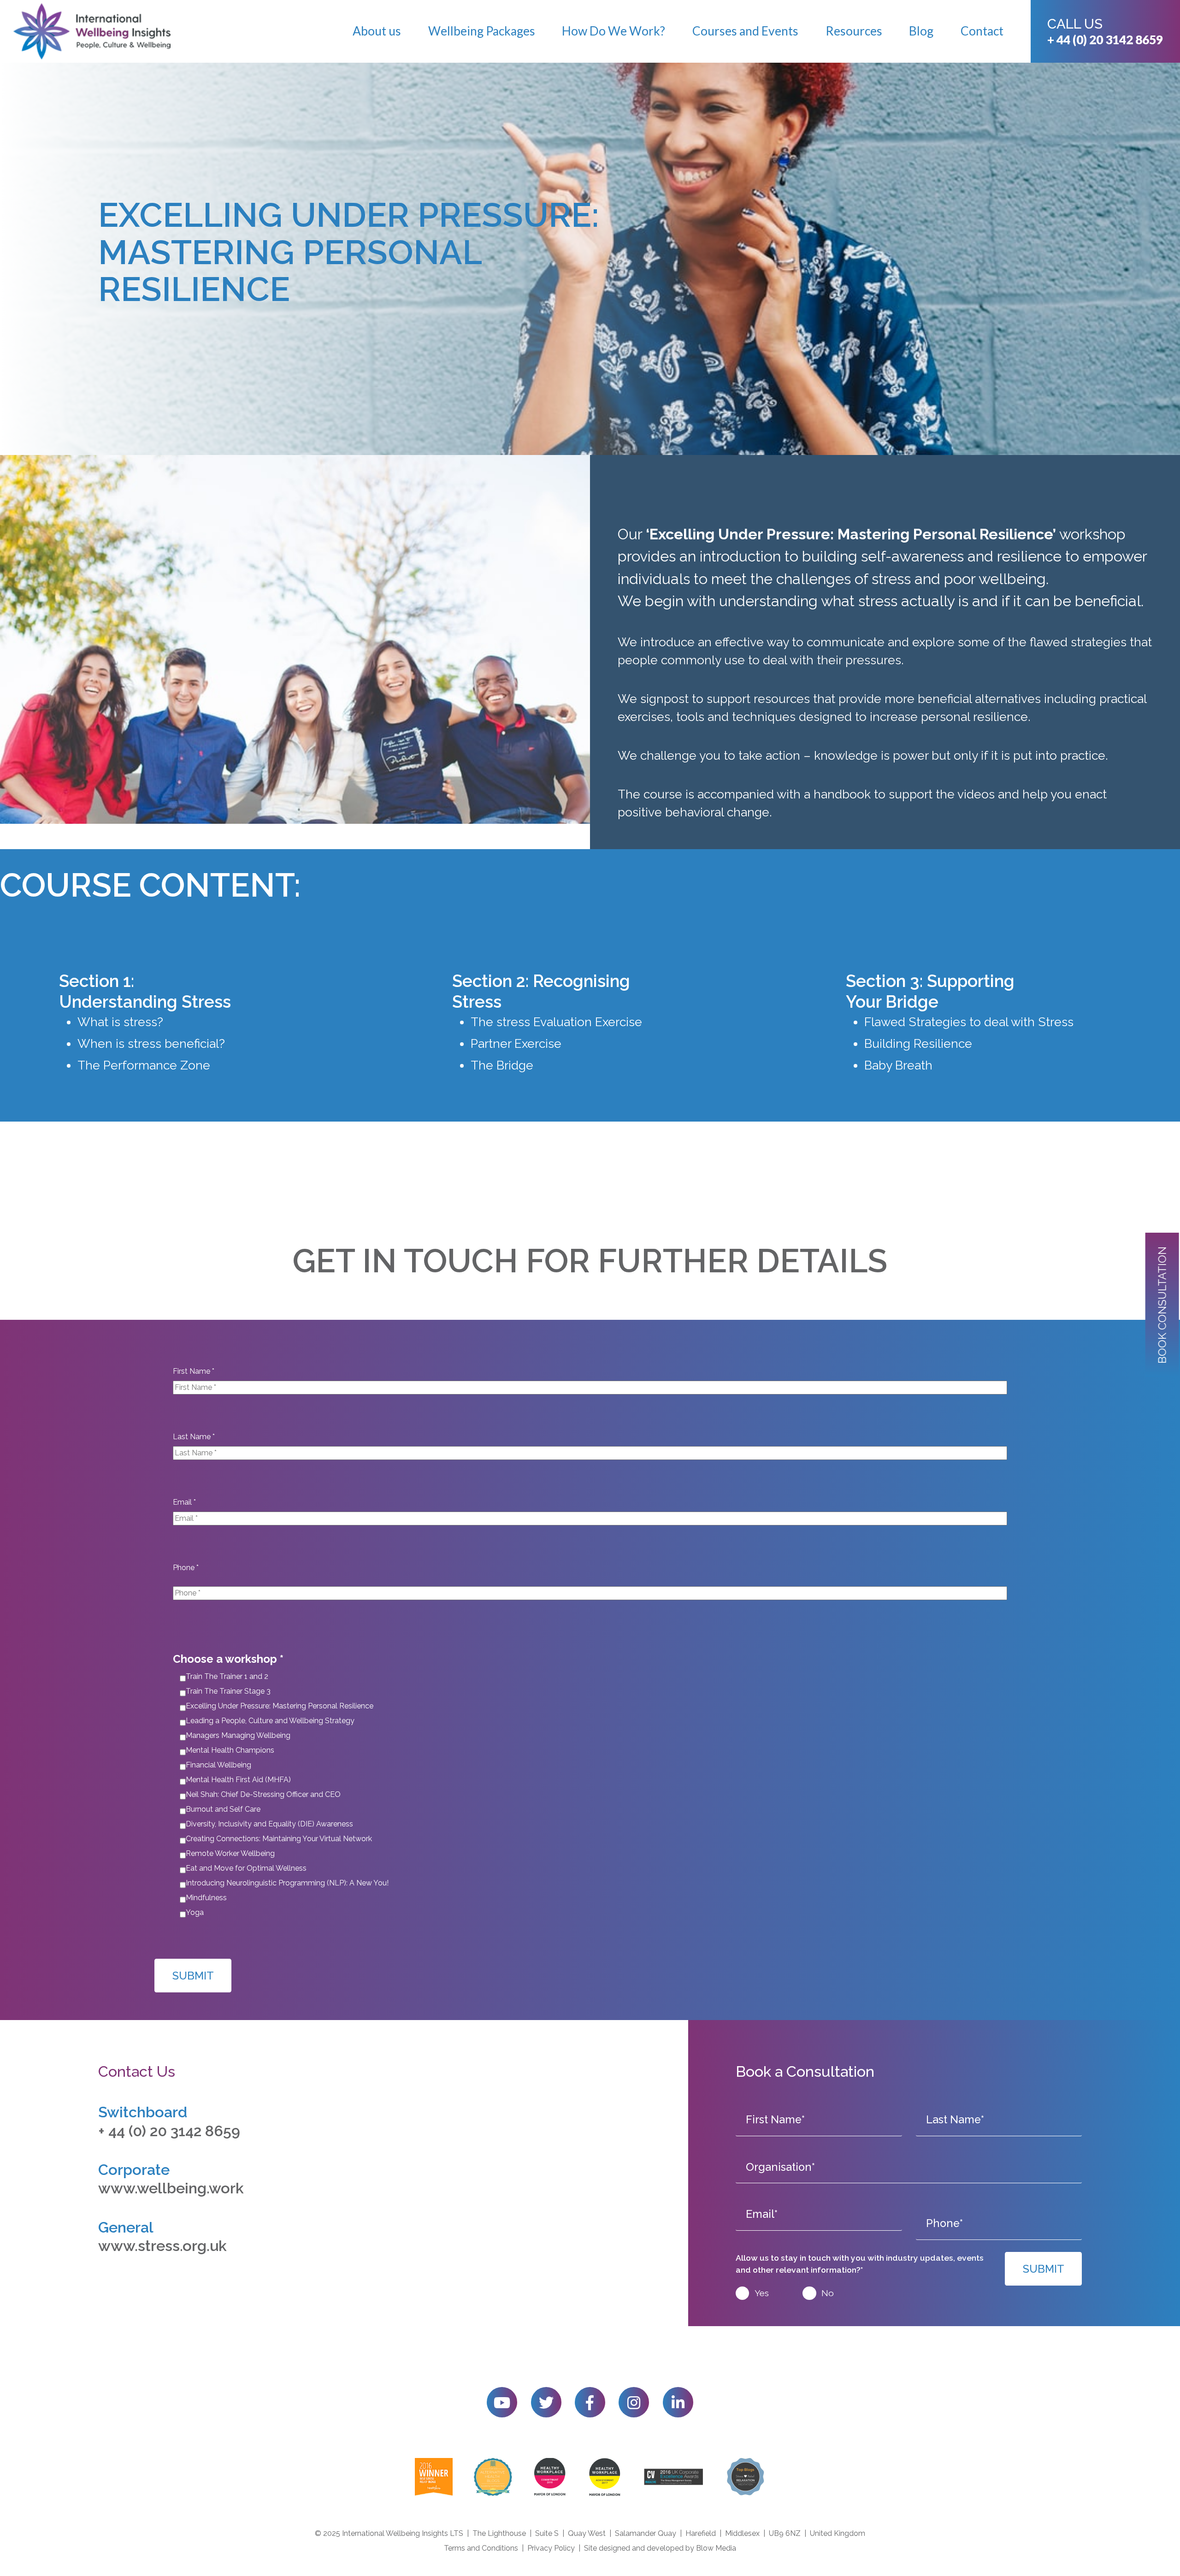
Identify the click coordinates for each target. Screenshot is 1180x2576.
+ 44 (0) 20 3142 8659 (1105, 40)
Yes (762, 2293)
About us (377, 31)
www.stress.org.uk (162, 2246)
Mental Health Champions (230, 1750)
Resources (854, 31)
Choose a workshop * (228, 1659)
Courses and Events (745, 31)
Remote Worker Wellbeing (230, 1853)
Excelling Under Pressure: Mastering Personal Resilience (280, 1706)
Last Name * (194, 1437)
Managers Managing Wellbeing (238, 1735)
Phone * (186, 1568)
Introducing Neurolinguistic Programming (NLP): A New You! (287, 1883)
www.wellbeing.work (171, 2188)
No (828, 2293)
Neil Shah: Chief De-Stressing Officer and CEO (263, 1794)
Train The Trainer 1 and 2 (227, 1676)
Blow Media (716, 2548)
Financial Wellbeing (218, 1765)
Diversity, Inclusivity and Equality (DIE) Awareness (269, 1824)
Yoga (195, 1912)
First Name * (194, 1371)
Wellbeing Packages (482, 31)
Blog (921, 31)
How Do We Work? (614, 31)
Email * (184, 1502)
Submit (193, 1976)
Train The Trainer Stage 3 (228, 1691)
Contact (982, 31)
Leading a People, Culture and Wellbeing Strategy (270, 1721)
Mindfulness (206, 1898)
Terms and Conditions (481, 2548)
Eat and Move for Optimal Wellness (246, 1868)
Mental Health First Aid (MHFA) (238, 1780)
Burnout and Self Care (223, 1809)
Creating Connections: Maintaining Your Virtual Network (279, 1839)
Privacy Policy (551, 2548)
